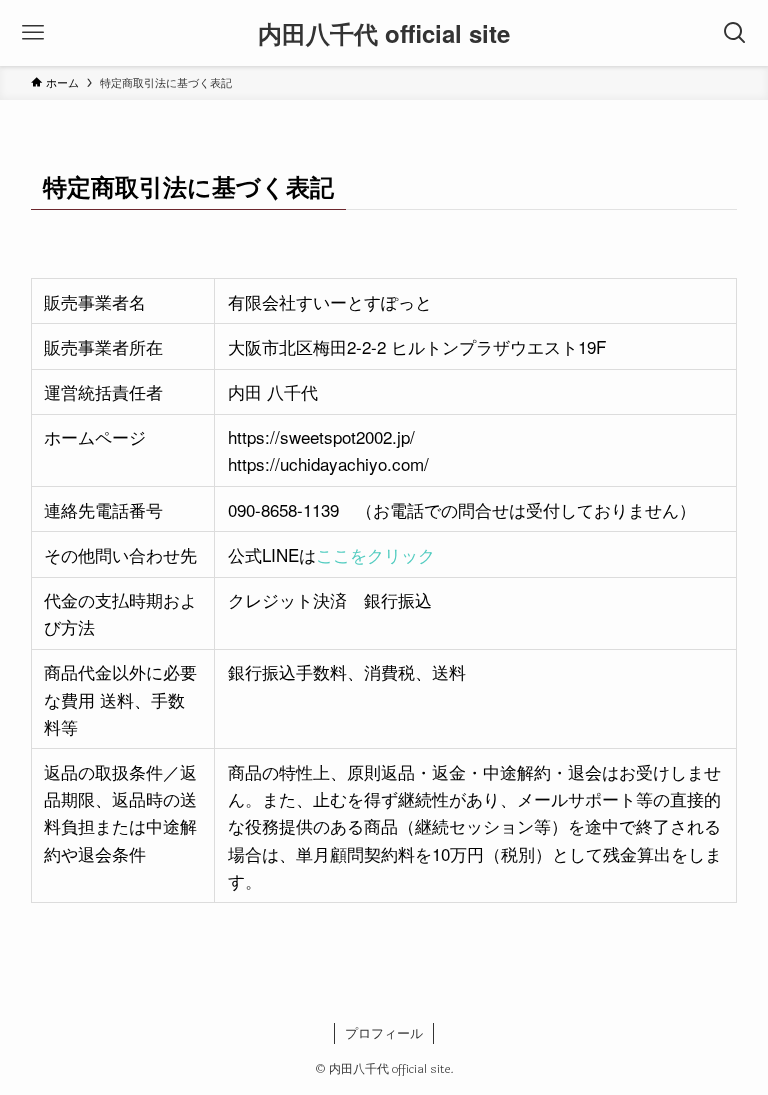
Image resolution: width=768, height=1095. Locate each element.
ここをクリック (375, 554)
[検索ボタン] (735, 33)
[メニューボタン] (33, 33)
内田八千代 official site (384, 33)
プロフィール (384, 1032)
